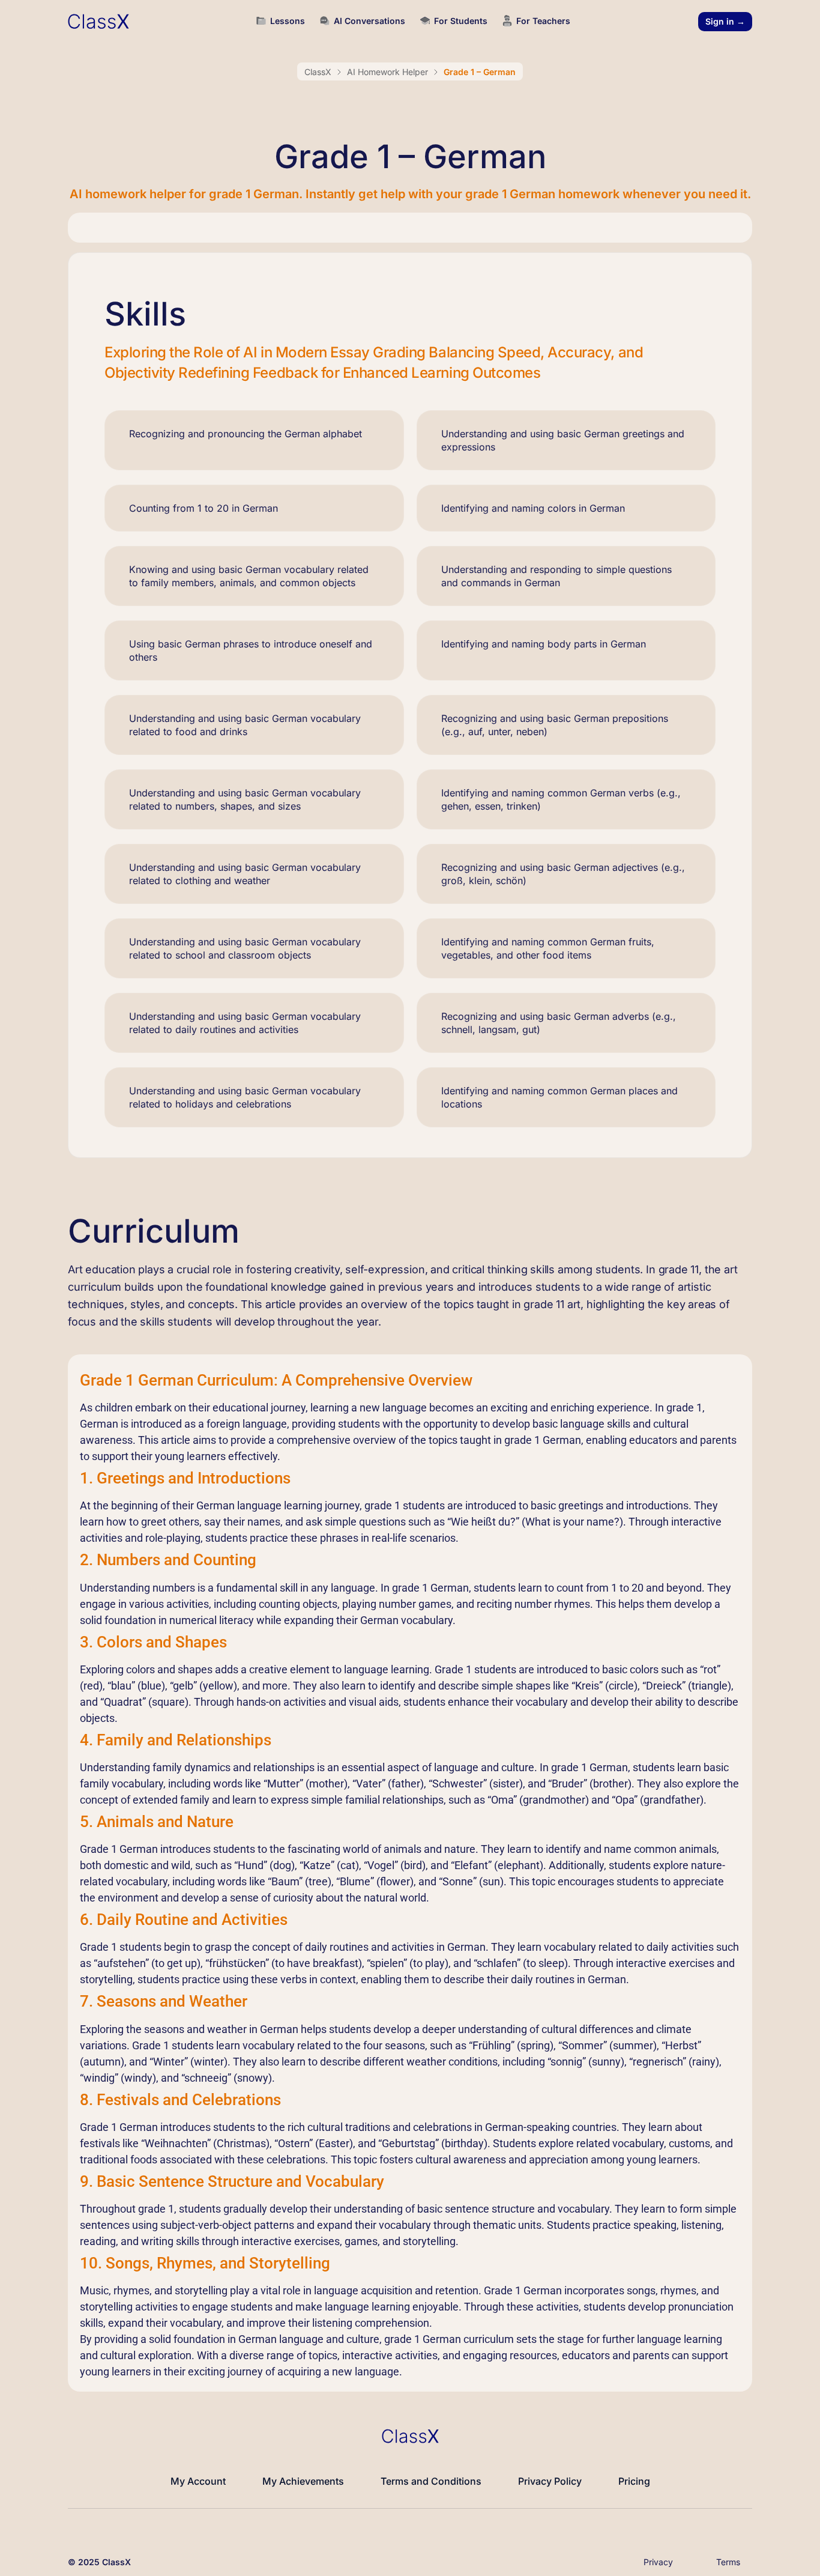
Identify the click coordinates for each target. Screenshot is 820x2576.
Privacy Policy (550, 2481)
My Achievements (303, 2481)
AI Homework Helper (387, 72)
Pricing (634, 2481)
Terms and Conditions (431, 2481)
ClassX (318, 72)
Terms (728, 2562)
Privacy (658, 2562)
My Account (198, 2481)
